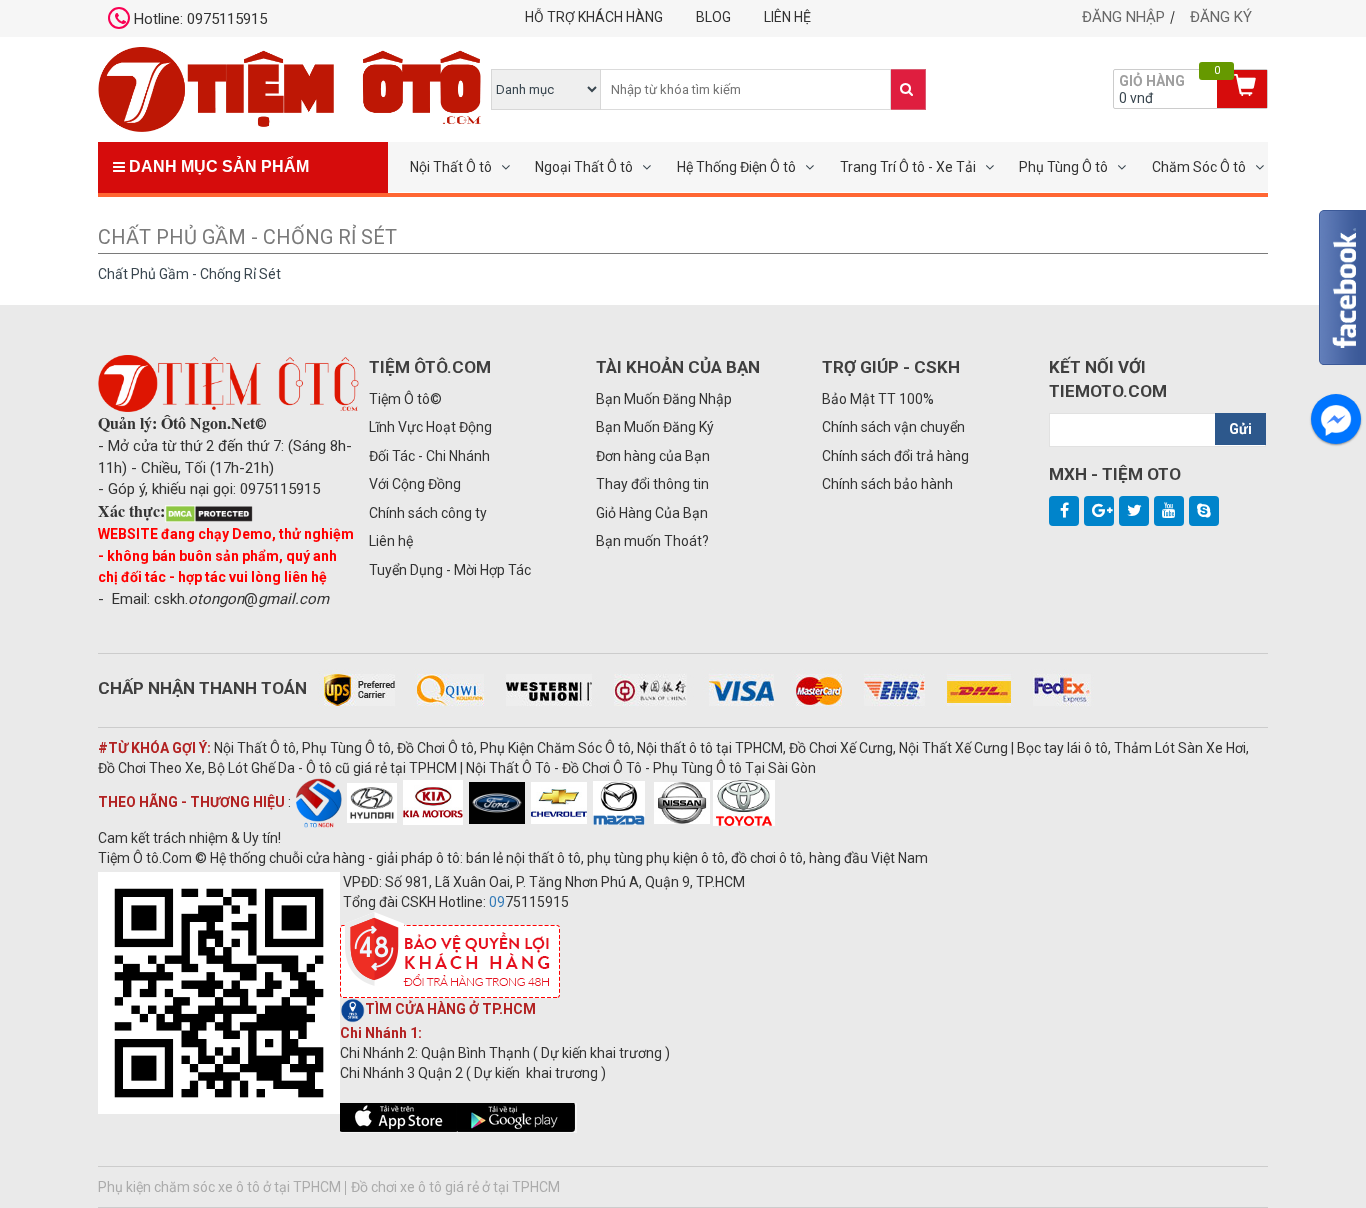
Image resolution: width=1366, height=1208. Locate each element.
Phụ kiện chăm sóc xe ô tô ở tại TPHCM (219, 1187)
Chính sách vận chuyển (893, 427)
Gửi (1240, 429)
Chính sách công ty (428, 513)
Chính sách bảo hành (887, 484)
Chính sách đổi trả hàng (895, 456)
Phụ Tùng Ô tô (1063, 167)
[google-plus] (1099, 511)
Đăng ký (1221, 17)
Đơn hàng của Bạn (653, 456)
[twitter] (1134, 511)
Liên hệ (787, 17)
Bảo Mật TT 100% (878, 399)
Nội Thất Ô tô (451, 167)
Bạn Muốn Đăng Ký (655, 427)
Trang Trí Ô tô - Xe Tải (908, 167)
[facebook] (1064, 511)
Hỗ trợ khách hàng (594, 17)
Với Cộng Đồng (415, 484)
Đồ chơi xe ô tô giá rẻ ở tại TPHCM (455, 1187)
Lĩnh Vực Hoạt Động (430, 427)
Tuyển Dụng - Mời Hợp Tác (450, 570)
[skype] (1204, 511)
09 (497, 902)
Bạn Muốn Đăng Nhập (664, 399)
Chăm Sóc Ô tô (1199, 167)
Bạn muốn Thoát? (652, 541)
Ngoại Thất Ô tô (584, 167)
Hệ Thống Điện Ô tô (736, 167)
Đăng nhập (1123, 17)
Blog (713, 17)
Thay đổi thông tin (652, 484)
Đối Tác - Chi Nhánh (429, 456)
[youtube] (1169, 511)
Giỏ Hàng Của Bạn (652, 513)
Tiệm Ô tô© (405, 399)
